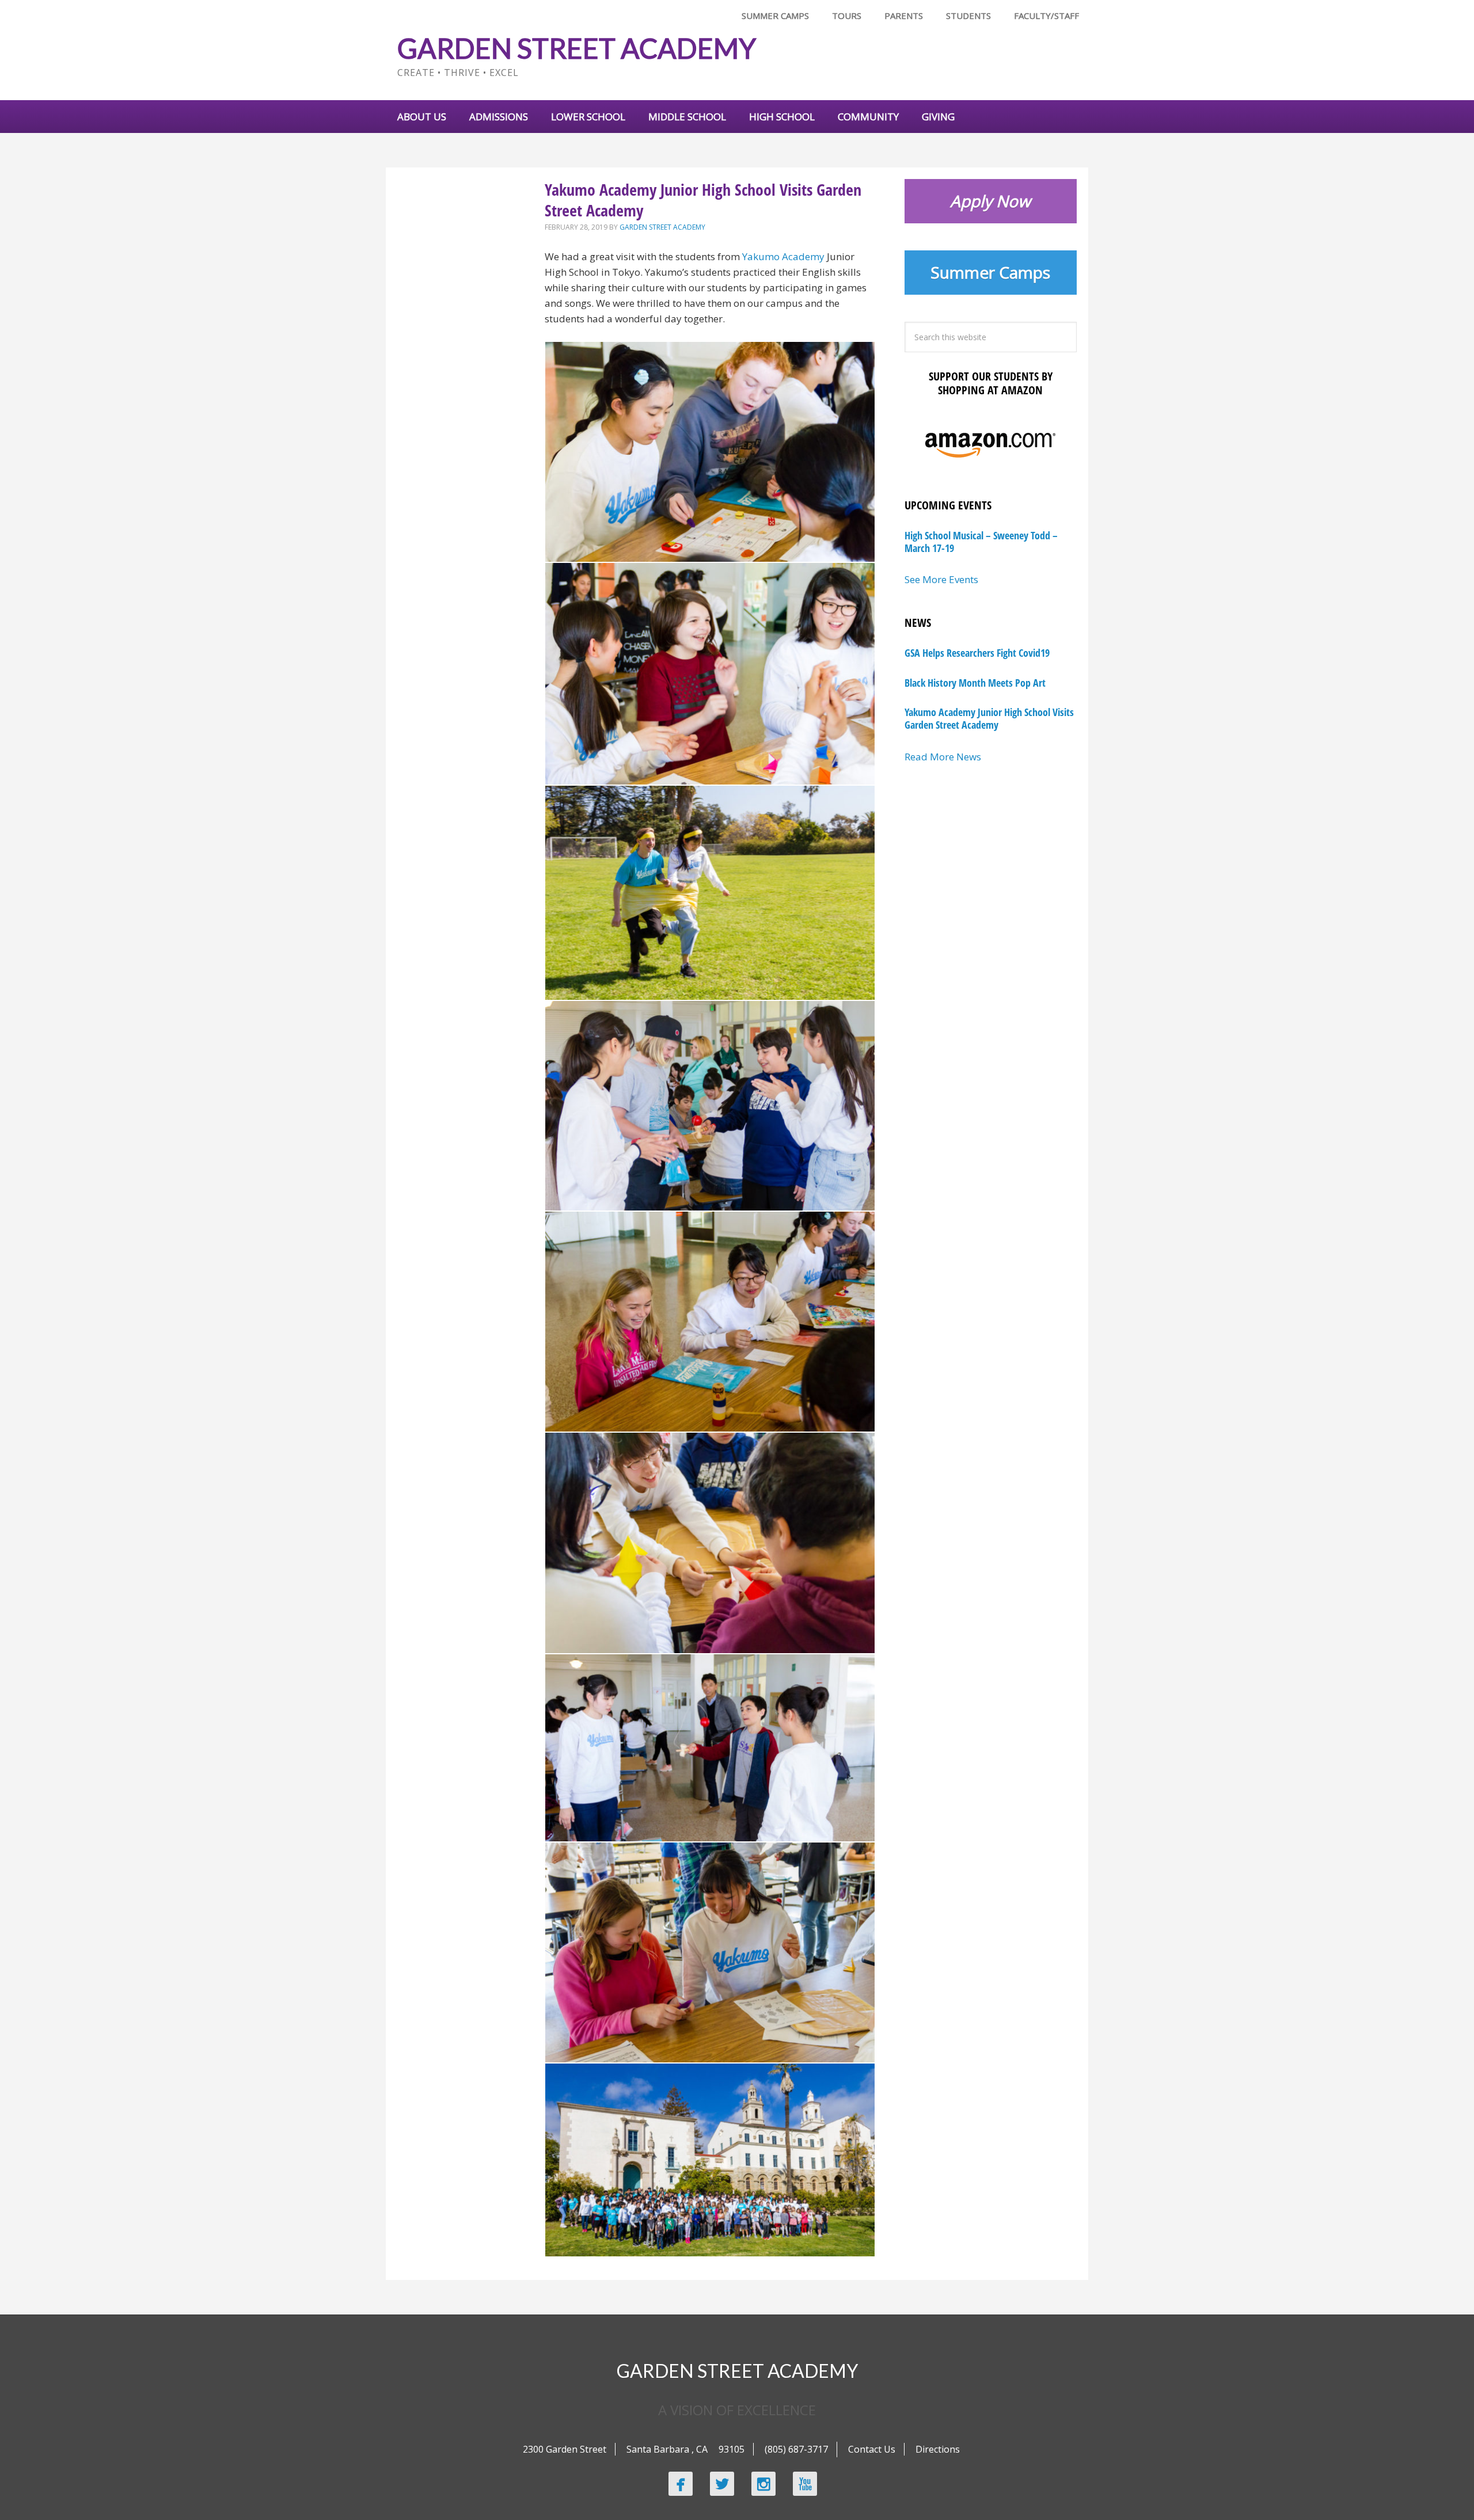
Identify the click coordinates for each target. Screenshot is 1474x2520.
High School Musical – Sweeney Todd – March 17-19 (981, 542)
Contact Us (872, 2449)
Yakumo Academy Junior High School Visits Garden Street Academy (989, 718)
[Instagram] (763, 2484)
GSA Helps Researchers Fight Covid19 (977, 653)
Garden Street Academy (577, 48)
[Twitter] (722, 2484)
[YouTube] (805, 2484)
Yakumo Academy (783, 256)
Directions (938, 2449)
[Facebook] (681, 2484)
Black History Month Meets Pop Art (975, 683)
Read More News (943, 757)
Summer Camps (990, 272)
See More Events (941, 579)
